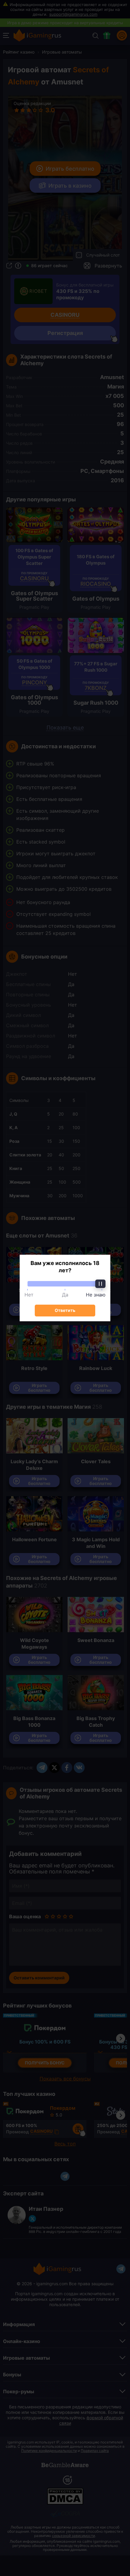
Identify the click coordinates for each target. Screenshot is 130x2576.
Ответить (65, 1310)
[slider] (65, 1284)
